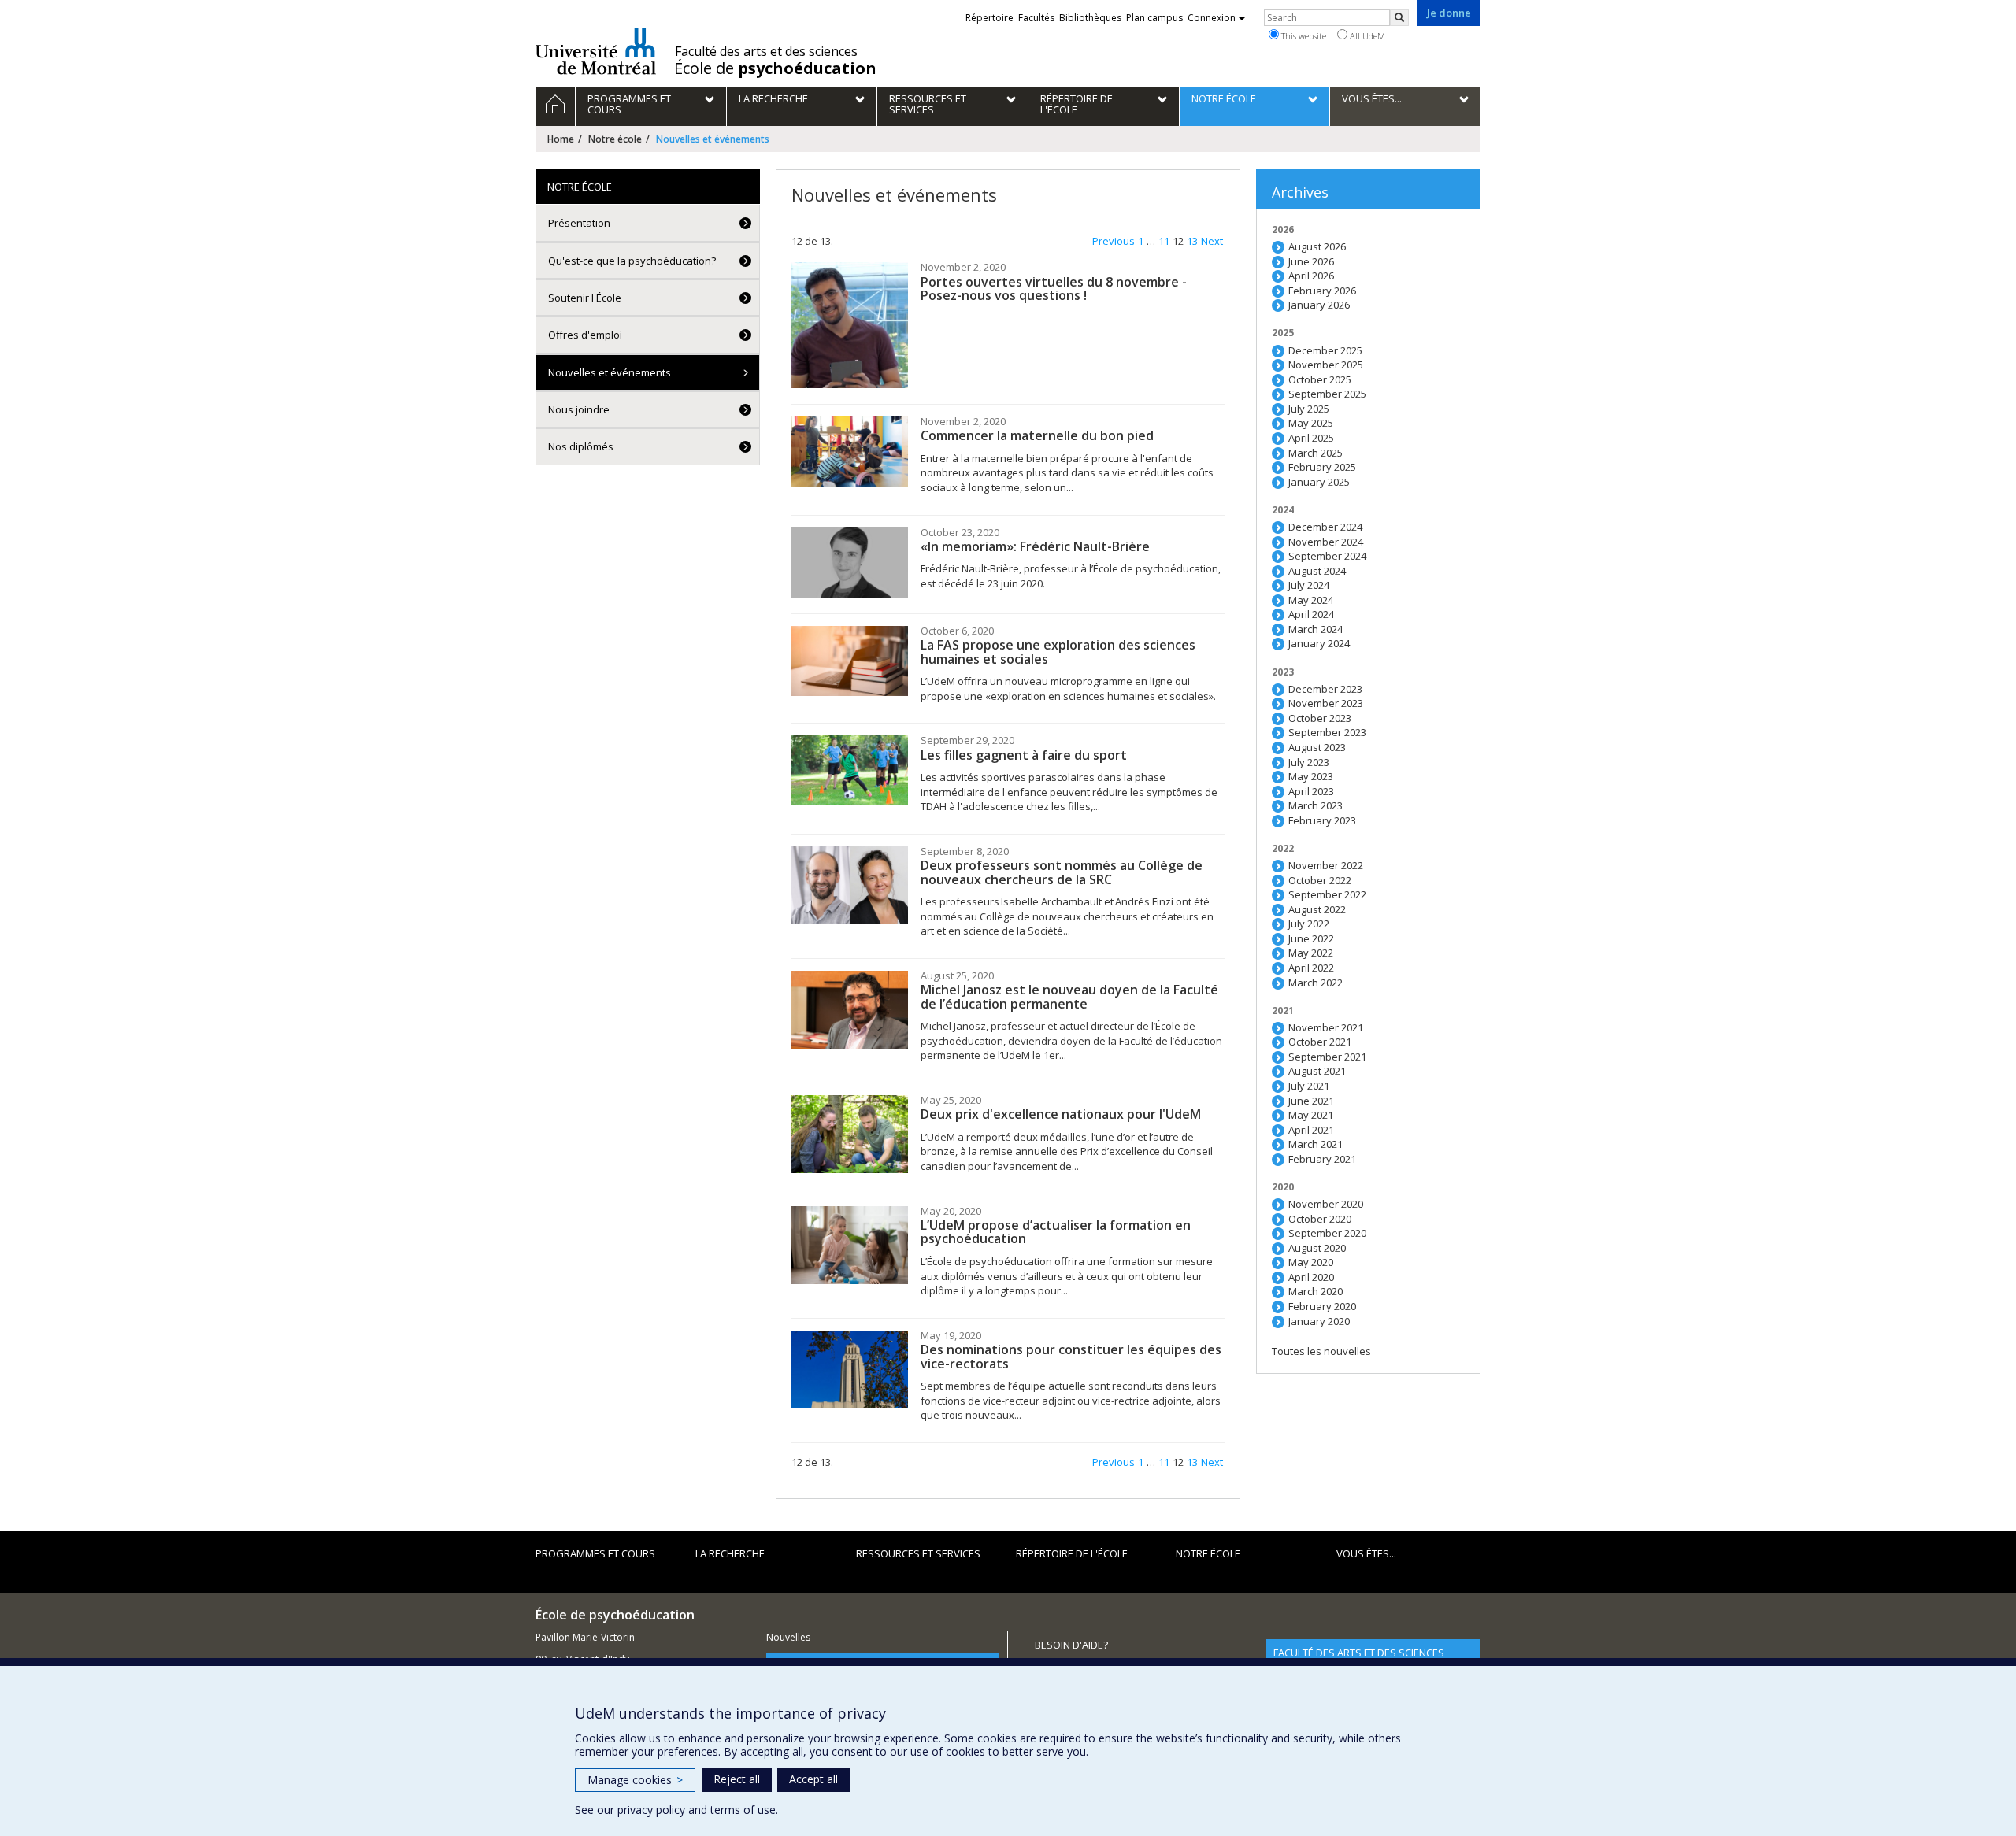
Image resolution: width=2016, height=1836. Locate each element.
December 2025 (1325, 350)
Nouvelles (788, 1637)
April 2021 (1311, 1130)
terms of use (743, 1810)
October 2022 (1320, 880)
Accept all (813, 1779)
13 (1192, 241)
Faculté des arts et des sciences (766, 51)
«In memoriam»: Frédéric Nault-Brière (1035, 546)
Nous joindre (579, 409)
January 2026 (1319, 305)
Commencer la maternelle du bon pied (1037, 435)
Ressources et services (918, 1553)
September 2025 (1327, 394)
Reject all (737, 1779)
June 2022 (1311, 938)
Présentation (579, 223)
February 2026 (1322, 291)
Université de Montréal (596, 51)
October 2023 (1320, 718)
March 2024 (1316, 629)
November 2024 (1326, 542)
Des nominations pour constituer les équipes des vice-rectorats (1071, 1357)
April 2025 (1311, 438)
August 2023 (1317, 747)
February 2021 (1322, 1159)
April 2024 (1311, 614)
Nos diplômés (581, 446)
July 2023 (1309, 762)
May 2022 (1311, 953)
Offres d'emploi (585, 335)
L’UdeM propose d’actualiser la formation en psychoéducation (1056, 1232)
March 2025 (1316, 453)
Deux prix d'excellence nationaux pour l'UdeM (1061, 1114)
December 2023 (1325, 689)
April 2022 (1311, 968)
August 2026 (1317, 246)
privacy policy (651, 1810)
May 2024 (1311, 600)
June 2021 (1311, 1101)
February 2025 (1322, 467)
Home (561, 139)
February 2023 (1322, 820)
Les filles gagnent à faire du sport (1024, 755)
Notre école (615, 139)
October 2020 (1320, 1219)
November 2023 (1326, 703)
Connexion (1212, 18)
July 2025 (1309, 409)
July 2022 (1309, 924)
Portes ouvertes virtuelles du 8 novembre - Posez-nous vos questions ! (1054, 289)
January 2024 (1319, 643)
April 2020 (1311, 1277)
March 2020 (1316, 1291)
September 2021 (1327, 1057)
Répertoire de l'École (1072, 1553)
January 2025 (1319, 482)
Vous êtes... (1366, 1553)
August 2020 (1317, 1248)
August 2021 (1317, 1071)
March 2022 (1316, 983)
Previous (1114, 241)
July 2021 (1309, 1086)
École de (775, 68)
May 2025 (1311, 423)
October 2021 (1320, 1042)
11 (1164, 241)
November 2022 (1326, 865)
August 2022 (1317, 909)
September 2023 (1327, 732)
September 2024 (1327, 556)
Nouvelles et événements (610, 372)
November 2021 (1326, 1027)
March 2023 (1316, 805)
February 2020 (1322, 1306)
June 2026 (1311, 261)
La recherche (730, 1553)
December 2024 (1325, 527)
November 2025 (1326, 365)
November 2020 (1326, 1204)
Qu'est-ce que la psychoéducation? (632, 261)
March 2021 (1316, 1144)
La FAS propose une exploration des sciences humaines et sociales (1058, 652)
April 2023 (1311, 791)
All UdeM (1366, 36)
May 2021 (1311, 1115)
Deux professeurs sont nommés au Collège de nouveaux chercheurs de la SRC (1062, 872)
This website (1303, 36)
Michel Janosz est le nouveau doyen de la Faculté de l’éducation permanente (1069, 997)
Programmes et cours (595, 1553)
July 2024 (1309, 585)
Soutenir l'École (585, 298)
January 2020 (1319, 1321)
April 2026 (1311, 276)
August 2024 (1317, 571)
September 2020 (1327, 1233)
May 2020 (1311, 1262)
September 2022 (1327, 894)
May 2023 (1311, 776)
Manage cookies (635, 1780)
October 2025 (1320, 379)
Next (1212, 241)
